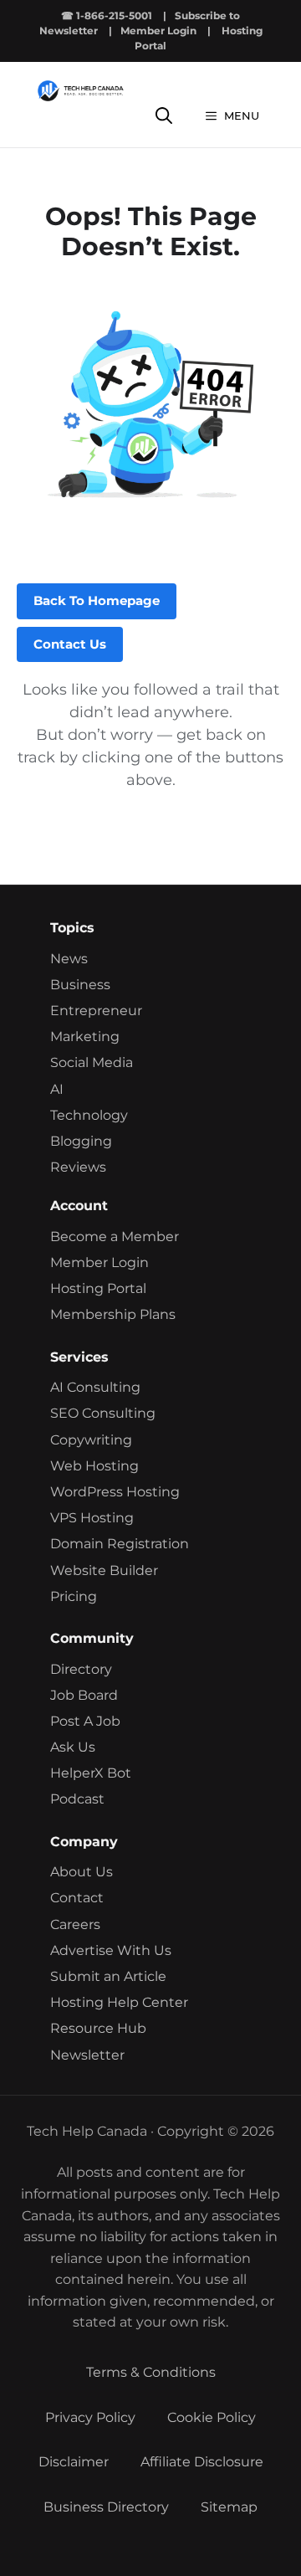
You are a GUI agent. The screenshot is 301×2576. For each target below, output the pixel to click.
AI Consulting (95, 1387)
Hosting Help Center (119, 2002)
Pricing (74, 1596)
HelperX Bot (91, 1773)
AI (57, 1089)
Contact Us (70, 644)
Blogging (81, 1141)
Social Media (92, 1062)
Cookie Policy (212, 2417)
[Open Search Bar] (164, 116)
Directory (81, 1669)
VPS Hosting (92, 1518)
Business (80, 985)
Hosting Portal (98, 1288)
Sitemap (229, 2507)
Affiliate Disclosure (202, 2462)
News (69, 959)
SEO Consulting (103, 1413)
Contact (77, 1898)
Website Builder (104, 1570)
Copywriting (91, 1440)
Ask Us (73, 1747)
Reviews (78, 1167)
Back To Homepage (97, 600)
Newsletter (87, 2055)
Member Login (158, 31)
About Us (82, 1872)
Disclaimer (74, 2462)
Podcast (77, 1799)
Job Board (84, 1695)
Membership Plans (113, 1314)
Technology (89, 1115)
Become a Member (115, 1237)
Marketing (85, 1037)
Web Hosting (94, 1466)
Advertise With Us (111, 1950)
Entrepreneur (96, 1011)
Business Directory (106, 2507)
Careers (75, 1924)
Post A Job (85, 1721)
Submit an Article (108, 1976)
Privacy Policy (90, 2417)
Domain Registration (120, 1544)
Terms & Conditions (151, 2372)
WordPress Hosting (115, 1492)
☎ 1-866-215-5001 (107, 15)
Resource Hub (98, 2028)
